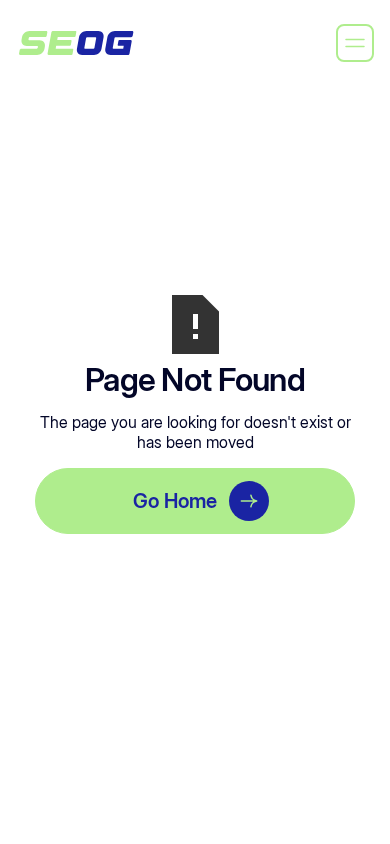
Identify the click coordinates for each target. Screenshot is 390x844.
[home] (76, 43)
